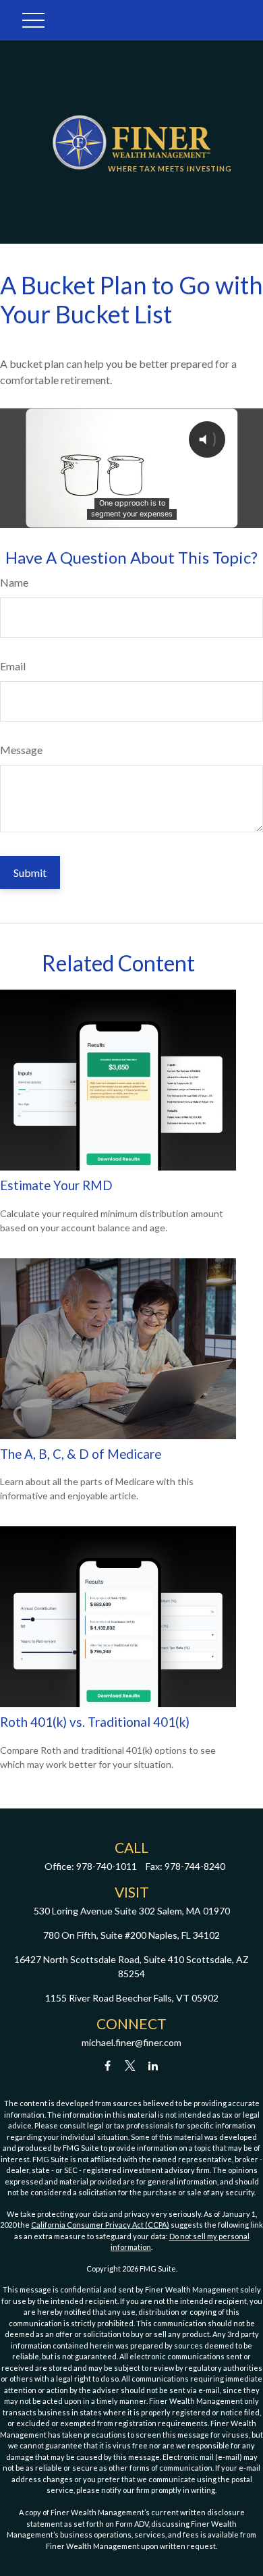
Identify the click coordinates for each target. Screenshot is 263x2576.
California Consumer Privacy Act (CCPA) (100, 2225)
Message (21, 750)
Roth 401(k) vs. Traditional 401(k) (95, 1722)
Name (14, 582)
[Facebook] (108, 2065)
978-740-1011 (107, 1866)
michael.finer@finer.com (131, 2042)
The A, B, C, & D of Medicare (81, 1454)
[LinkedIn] (153, 2065)
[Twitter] (130, 2065)
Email (13, 666)
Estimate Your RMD (56, 1185)
